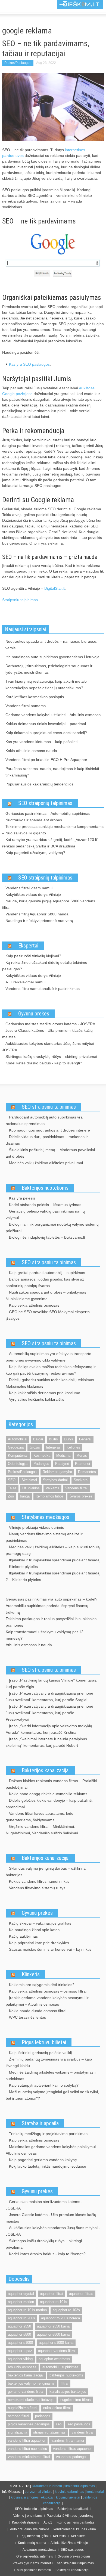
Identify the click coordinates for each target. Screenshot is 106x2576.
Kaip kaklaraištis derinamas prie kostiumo (45, 1393)
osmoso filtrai (18, 2416)
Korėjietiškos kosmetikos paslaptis (35, 697)
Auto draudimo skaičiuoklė (30, 2529)
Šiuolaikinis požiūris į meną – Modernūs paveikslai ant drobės (50, 1153)
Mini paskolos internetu (34, 2570)
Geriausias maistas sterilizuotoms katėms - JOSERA (50, 1024)
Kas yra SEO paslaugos (29, 364)
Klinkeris (31, 1974)
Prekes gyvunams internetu (33, 2563)
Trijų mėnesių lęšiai (34, 2536)
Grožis (35, 1447)
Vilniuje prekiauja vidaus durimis (36, 1527)
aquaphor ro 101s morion (27, 2310)
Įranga (25, 1496)
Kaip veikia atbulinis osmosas (34, 1305)
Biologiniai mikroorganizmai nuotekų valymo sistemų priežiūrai (52, 1228)
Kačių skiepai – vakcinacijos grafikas (40, 1923)
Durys (68, 1439)
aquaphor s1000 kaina (56, 2343)
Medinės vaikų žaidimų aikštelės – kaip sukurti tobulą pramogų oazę (53, 1550)
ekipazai (47, 2497)
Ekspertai (28, 946)
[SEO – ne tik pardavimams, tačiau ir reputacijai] (53, 107)
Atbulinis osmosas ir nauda (29, 1645)
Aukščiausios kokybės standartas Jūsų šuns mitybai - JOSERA (49, 1047)
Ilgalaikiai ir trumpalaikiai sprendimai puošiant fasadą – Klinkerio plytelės (53, 1563)
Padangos (41, 1464)
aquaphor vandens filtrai (57, 2351)
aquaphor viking (20, 2359)
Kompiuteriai (18, 1455)
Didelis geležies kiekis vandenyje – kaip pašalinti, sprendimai (49, 1804)
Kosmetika (42, 1455)
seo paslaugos (79, 2424)
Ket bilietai (79, 2536)
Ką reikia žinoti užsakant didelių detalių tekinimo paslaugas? (45, 966)
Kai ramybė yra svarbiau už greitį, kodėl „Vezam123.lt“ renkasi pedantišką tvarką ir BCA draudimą (50, 843)
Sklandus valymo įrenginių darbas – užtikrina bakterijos (46, 1872)
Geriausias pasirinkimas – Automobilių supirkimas (48, 813)
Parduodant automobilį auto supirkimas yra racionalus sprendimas (44, 1120)
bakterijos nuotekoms (66, 2375)
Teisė (12, 1488)
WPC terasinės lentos (27, 2017)
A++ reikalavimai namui (25, 982)
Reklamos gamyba (57, 1472)
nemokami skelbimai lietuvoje (31, 2400)
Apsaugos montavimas (39, 2550)
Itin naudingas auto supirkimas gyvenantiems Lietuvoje (52, 657)
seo (59, 2424)
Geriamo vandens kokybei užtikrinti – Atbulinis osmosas (53, 715)
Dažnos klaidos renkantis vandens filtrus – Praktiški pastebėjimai (51, 1784)
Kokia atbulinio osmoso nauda (31, 751)
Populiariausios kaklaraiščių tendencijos (39, 784)
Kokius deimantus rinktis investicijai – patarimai (46, 724)
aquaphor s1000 (20, 2343)
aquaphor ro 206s (21, 2318)
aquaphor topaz (20, 2351)
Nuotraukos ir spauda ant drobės (34, 820)
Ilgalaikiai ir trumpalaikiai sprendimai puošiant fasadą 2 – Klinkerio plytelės (53, 1576)
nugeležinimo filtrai (23, 2408)
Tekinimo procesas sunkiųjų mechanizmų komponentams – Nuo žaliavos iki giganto (53, 830)
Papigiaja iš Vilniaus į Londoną (70, 2516)
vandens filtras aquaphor (72, 2449)
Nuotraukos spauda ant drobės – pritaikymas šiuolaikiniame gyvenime (46, 1295)
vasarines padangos (72, 2457)
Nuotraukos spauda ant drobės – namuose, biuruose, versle (51, 645)
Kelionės (73, 1447)
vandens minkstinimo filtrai (29, 2457)
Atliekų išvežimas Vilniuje (69, 2543)
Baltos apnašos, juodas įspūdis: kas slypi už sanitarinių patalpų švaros (45, 1282)
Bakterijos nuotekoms (45, 1188)
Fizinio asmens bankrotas (75, 2522)
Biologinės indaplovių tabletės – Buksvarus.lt (47, 1237)
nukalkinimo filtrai (57, 2408)
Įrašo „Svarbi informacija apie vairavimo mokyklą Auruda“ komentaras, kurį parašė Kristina (49, 1729)
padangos (43, 2416)
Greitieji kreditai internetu (35, 2556)
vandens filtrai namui (68, 2440)
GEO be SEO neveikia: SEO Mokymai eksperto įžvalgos (48, 1315)
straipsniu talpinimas (49, 2432)
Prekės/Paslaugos (18, 63)
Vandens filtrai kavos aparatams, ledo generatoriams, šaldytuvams (40, 1817)
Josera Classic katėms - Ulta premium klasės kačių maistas (47, 1034)
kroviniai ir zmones (25, 2497)
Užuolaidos (31, 1488)
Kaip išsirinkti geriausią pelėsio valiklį (40, 2053)
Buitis (53, 1439)
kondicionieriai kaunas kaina (75, 2529)
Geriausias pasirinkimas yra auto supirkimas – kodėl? (52, 1599)
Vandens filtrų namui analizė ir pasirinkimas (43, 989)
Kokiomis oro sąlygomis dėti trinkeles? (42, 1985)
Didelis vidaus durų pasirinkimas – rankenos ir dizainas (47, 1140)
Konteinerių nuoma (32, 2543)
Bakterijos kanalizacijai (46, 1770)
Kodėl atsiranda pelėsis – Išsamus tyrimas (45, 1205)
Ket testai (60, 2536)
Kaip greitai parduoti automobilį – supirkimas (47, 1273)
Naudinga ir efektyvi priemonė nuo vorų (39, 921)
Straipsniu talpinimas (20, 600)
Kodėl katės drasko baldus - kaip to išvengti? (44, 1063)
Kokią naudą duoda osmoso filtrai (38, 2011)
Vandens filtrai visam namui (29, 888)
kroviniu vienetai (68, 2497)
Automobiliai (18, 1439)
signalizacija (18, 2432)
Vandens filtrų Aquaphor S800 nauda (37, 914)
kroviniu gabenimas (69, 2492)
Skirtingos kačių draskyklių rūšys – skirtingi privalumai (51, 1056)
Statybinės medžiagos (46, 1517)
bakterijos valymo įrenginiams (31, 2383)
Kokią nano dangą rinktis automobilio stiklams (48, 1794)
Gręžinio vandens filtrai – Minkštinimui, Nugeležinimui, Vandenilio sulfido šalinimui (42, 1830)
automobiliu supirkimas (60, 2367)
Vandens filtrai (76, 1488)
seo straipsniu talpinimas (75, 2563)
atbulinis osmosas (22, 2367)
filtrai (64, 2383)
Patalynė (62, 1464)
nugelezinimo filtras (76, 2400)
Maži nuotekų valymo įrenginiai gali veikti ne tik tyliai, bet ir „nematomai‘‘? (52, 2095)
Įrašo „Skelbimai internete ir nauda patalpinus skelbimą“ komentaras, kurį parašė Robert (46, 1742)
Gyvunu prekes (34, 1014)
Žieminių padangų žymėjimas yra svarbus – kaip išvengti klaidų (49, 2062)
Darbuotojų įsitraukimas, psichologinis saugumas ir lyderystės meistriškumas (49, 669)
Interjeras (53, 1447)
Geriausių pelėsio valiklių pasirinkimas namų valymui (45, 1214)
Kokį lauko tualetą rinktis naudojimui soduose (48, 2166)
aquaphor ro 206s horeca (60, 2318)
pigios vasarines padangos (29, 2424)
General (85, 1439)
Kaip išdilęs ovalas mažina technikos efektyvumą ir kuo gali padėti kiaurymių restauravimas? (51, 1370)
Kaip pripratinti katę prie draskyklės (39, 1943)
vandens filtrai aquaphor (27, 2440)
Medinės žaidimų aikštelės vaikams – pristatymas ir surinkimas (51, 2075)
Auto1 (48, 2522)
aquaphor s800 (19, 2334)
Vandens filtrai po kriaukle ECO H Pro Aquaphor (46, 760)
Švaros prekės (81, 1496)
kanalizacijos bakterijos (68, 2392)
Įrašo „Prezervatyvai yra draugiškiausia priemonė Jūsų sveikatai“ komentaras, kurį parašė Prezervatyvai (49, 1713)
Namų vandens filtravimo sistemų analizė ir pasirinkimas (44, 1537)
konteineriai (95, 2492)
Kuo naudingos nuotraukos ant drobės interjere (49, 1130)
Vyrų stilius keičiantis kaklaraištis (37, 1399)
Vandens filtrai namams (26, 706)
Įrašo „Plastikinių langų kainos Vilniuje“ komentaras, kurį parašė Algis (52, 1683)
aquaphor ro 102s (66, 2310)
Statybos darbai (55, 1480)
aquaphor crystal (21, 2294)
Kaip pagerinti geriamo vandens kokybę (43, 2160)
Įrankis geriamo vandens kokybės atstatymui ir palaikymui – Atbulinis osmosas (47, 2001)
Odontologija (18, 1464)
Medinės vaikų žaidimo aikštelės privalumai (46, 1163)
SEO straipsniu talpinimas (49, 1107)
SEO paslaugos (72, 2550)
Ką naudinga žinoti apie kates (34, 1930)
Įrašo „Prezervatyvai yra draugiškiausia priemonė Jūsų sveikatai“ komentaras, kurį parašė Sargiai (49, 1696)
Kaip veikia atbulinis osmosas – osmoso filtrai (48, 1991)
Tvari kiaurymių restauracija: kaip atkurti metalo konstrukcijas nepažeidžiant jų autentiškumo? (46, 685)
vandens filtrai (82, 2432)
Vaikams (52, 1488)
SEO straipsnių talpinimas (45, 803)
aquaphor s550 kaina (53, 2326)
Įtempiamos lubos (50, 1496)
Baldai (38, 1439)
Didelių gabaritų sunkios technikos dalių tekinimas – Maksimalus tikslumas (52, 1383)
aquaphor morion (21, 2302)
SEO (12, 1480)
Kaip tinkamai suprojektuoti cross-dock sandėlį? (46, 733)
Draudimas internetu (47, 2486)
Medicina (63, 1455)
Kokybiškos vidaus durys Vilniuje (33, 894)
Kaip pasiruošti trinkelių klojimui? (33, 956)
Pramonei (82, 1464)
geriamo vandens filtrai (26, 2392)
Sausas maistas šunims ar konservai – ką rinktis (50, 1949)
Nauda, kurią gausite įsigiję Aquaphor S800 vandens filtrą (49, 904)
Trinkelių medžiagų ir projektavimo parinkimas (48, 2134)
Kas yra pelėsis (22, 1198)
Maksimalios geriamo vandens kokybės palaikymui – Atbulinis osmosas (52, 2150)
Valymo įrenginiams (28, 2516)
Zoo (11, 1496)
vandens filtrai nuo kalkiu (27, 2449)
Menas (82, 1455)
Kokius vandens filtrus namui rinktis (39, 1881)
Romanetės (87, 1472)
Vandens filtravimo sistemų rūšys (37, 1888)
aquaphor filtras (81, 2294)
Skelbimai (29, 1480)
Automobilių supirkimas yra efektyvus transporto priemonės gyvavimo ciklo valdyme (49, 1357)
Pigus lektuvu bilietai (44, 2042)
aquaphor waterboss (54, 2359)
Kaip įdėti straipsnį (26, 2522)
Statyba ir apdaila (40, 2123)
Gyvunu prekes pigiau (74, 2556)
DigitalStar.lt (54, 588)
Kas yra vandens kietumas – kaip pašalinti (41, 742)
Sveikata (81, 1480)
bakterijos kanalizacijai (26, 2375)
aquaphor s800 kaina (53, 2334)
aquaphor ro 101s (54, 2302)
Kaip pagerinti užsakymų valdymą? (35, 853)
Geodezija (16, 1447)
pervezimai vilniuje (39, 2492)
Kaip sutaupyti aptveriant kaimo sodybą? (44, 2085)
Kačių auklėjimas (23, 1936)
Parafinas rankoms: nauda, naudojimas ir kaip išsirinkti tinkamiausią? (52, 772)
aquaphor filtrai (52, 2294)
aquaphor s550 (19, 2326)
